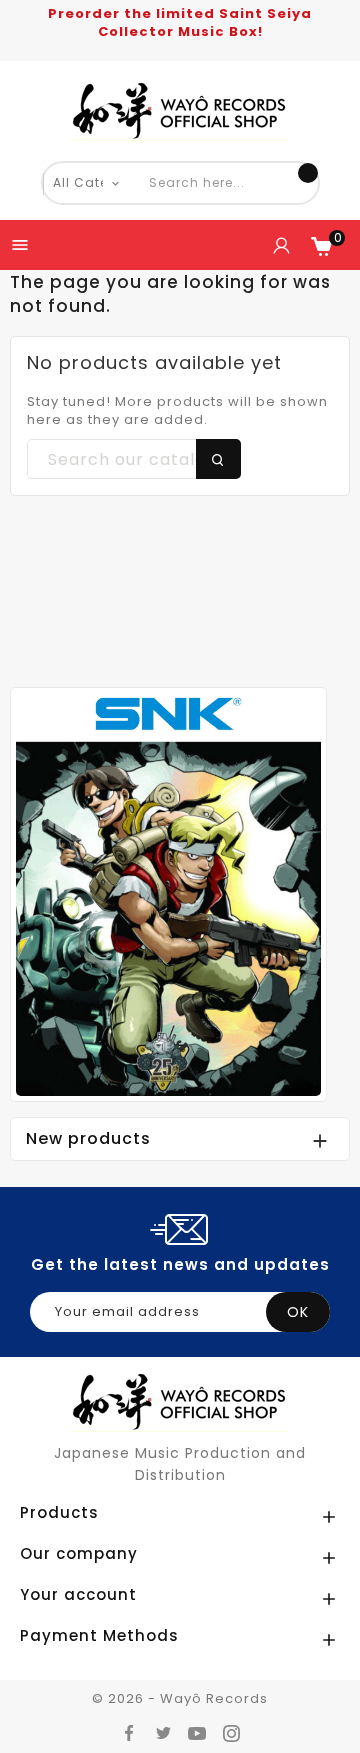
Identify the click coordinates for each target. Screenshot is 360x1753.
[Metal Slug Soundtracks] (168, 893)
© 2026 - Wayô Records (180, 1698)
